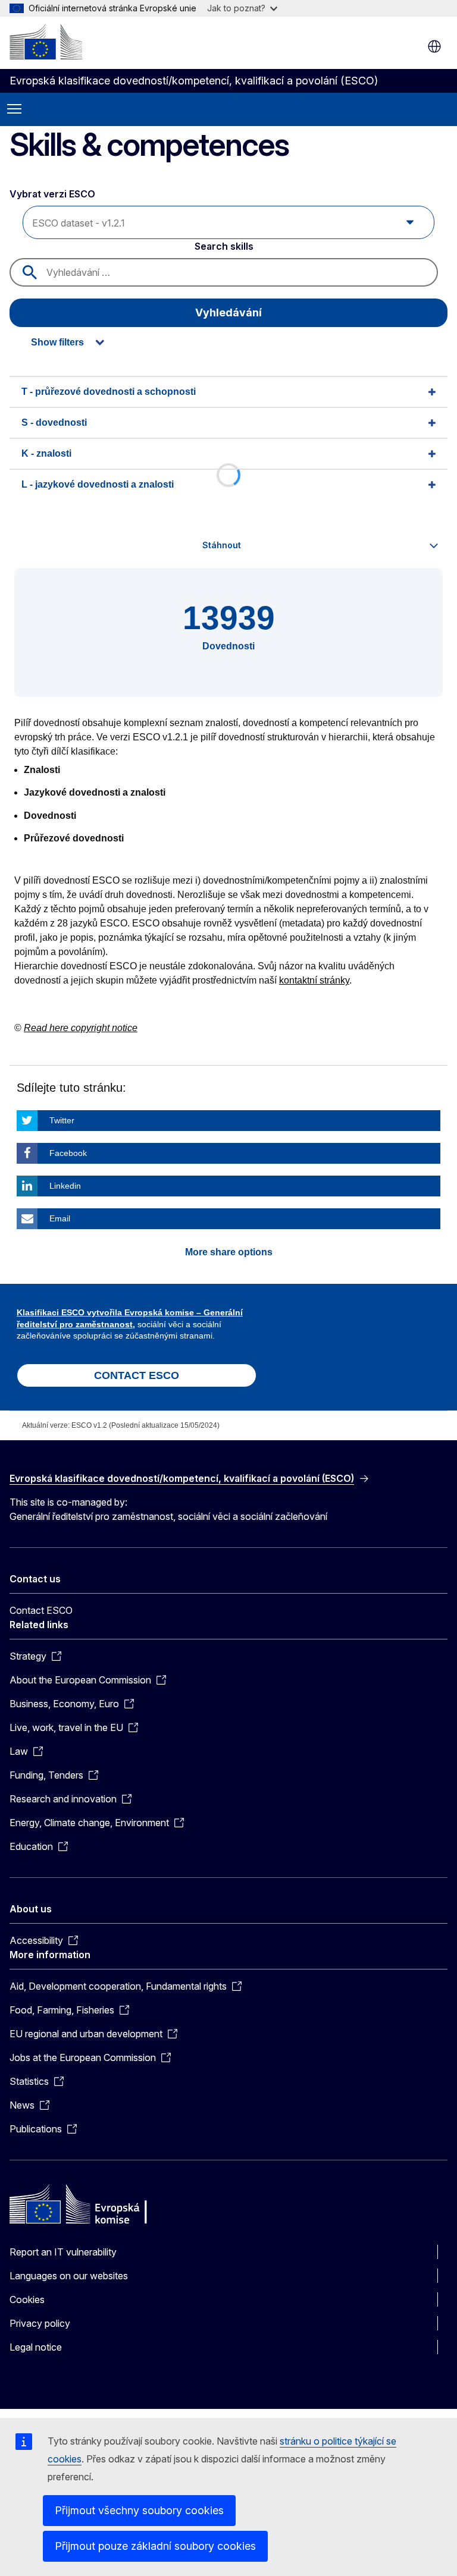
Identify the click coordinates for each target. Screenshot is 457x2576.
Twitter (62, 1120)
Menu (14, 109)
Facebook (68, 1153)
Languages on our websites (69, 2276)
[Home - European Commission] (46, 42)
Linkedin (65, 1186)
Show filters (57, 342)
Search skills (224, 246)
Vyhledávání (228, 312)
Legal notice (36, 2347)
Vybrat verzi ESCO (54, 194)
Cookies (27, 2299)
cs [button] (434, 46)
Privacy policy (40, 2323)
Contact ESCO (41, 1610)
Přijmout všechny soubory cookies (139, 2510)
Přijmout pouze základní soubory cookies (155, 2546)
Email (60, 1218)
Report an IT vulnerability (63, 2252)
